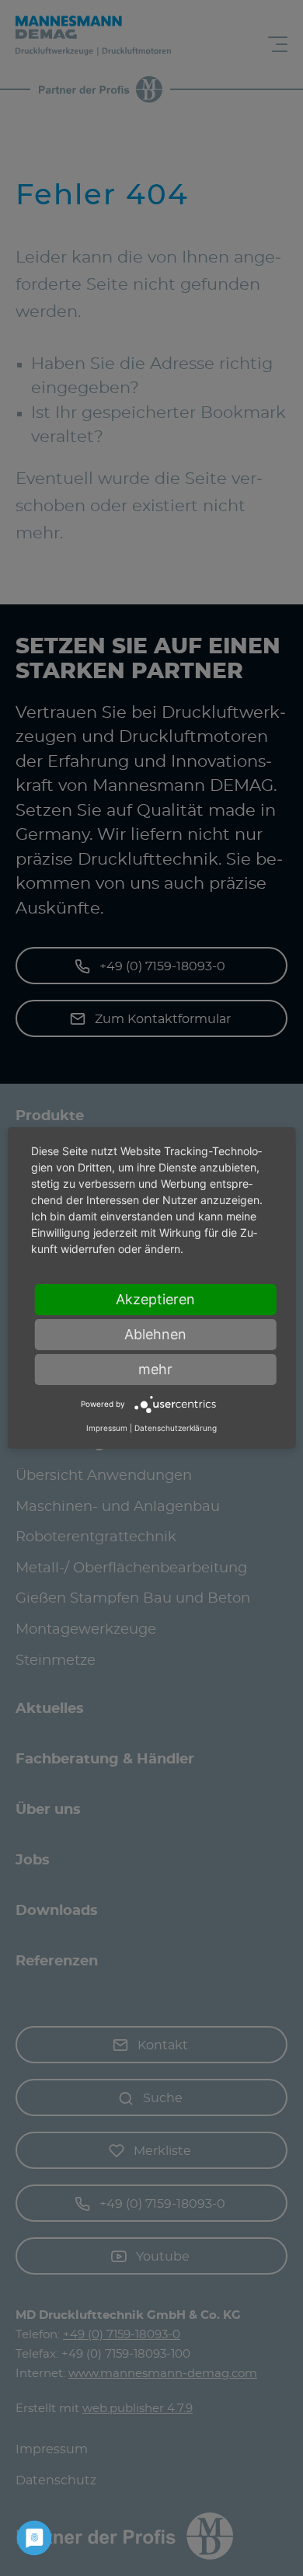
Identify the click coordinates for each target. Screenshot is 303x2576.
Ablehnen (155, 1334)
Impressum (107, 1428)
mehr (155, 1369)
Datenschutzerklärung (176, 1428)
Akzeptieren (155, 1299)
